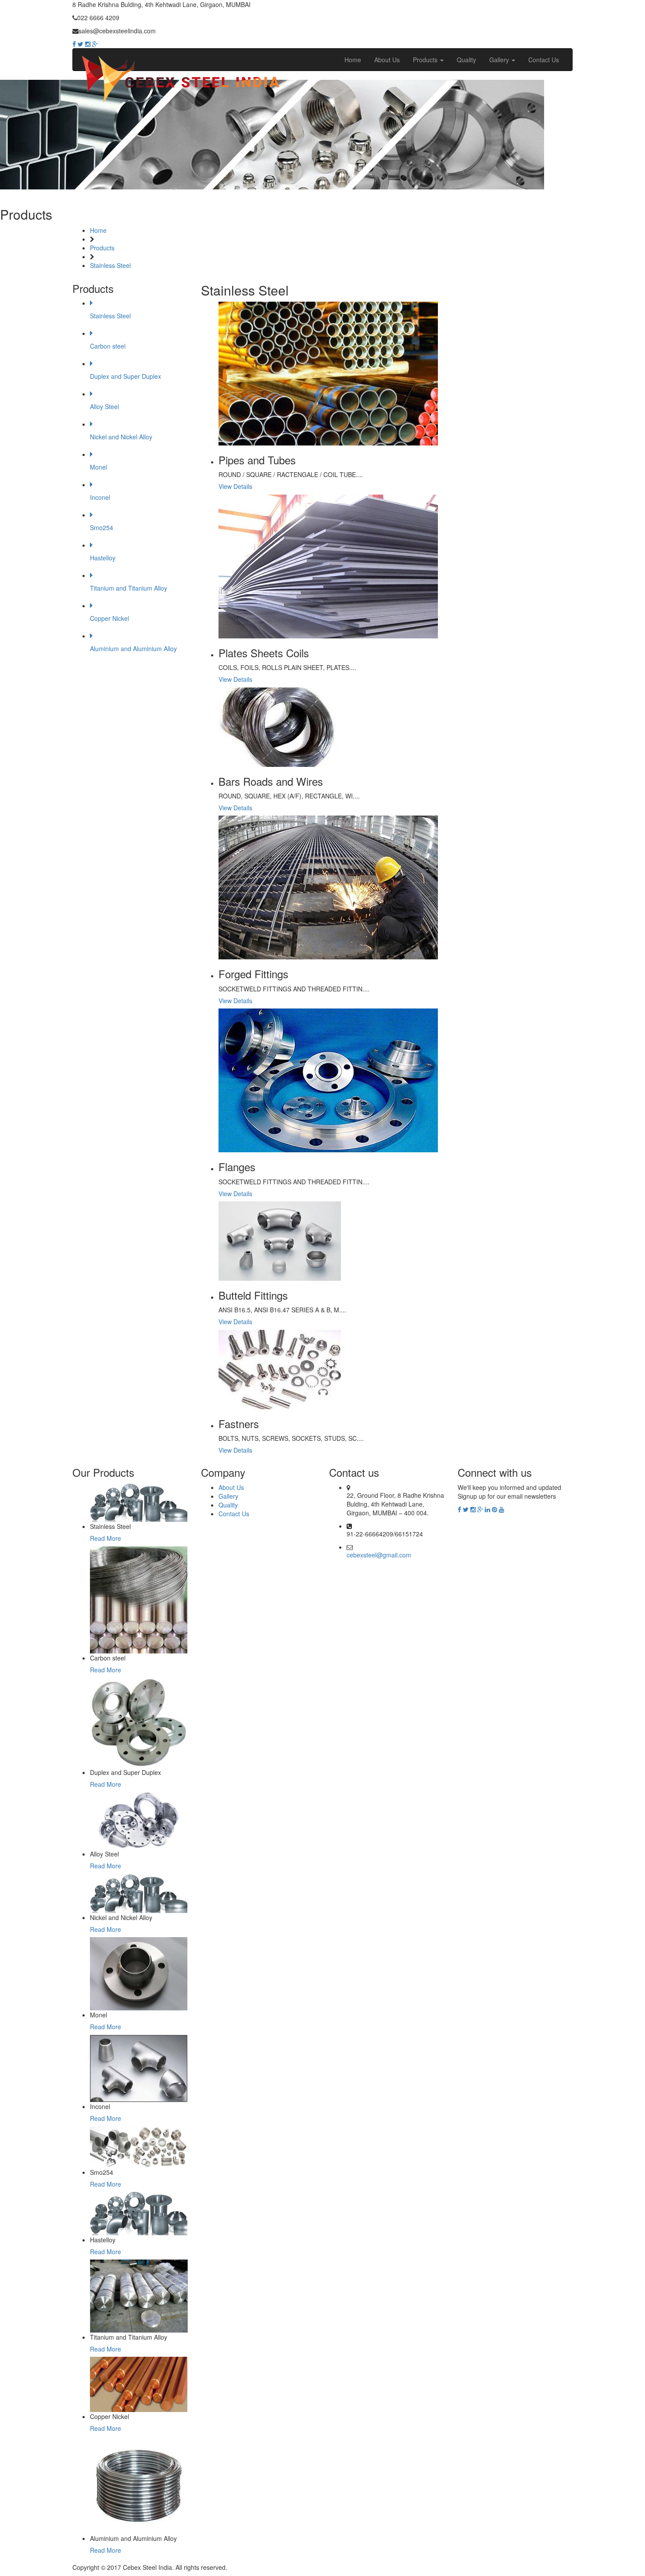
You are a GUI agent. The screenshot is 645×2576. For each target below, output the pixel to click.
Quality (466, 60)
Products (426, 60)
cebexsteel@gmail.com (379, 1555)
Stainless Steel (110, 265)
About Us (387, 60)
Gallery (500, 60)
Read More (106, 1538)
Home (353, 60)
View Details (235, 486)
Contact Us (544, 60)
